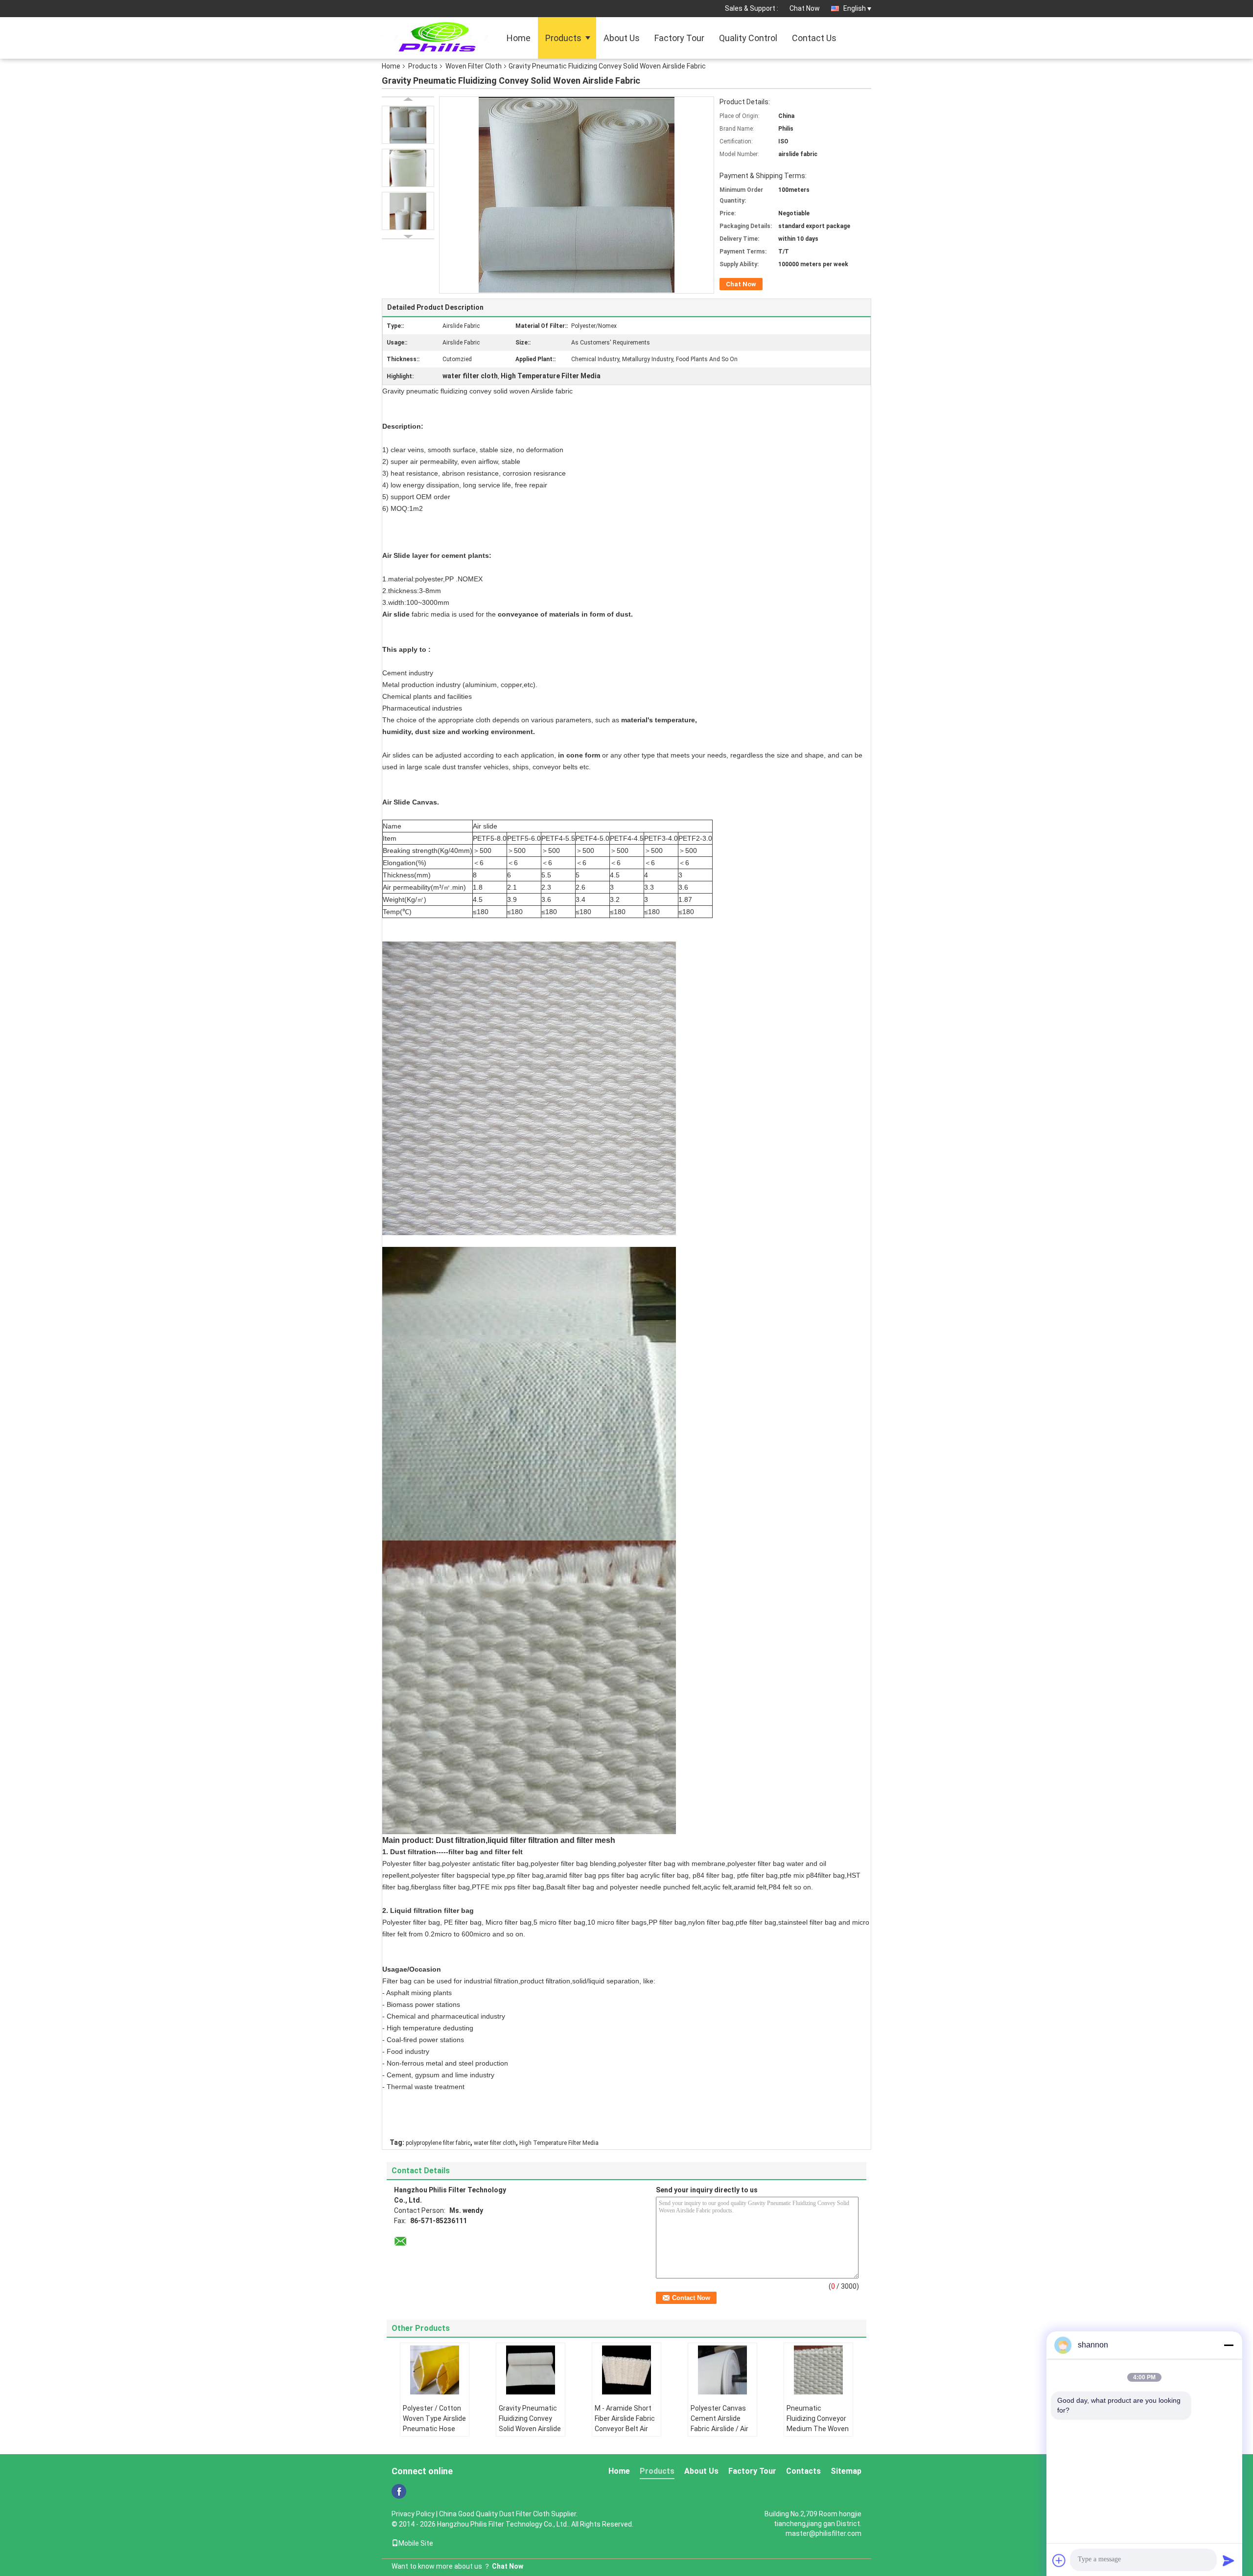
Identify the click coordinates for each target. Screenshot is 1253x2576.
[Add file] (1059, 2560)
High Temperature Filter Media (559, 2143)
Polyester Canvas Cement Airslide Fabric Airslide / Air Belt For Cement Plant (719, 2429)
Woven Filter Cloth (474, 66)
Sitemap (846, 2471)
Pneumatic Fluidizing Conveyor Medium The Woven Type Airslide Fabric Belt (818, 2429)
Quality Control (748, 38)
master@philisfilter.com (824, 2533)
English (855, 8)
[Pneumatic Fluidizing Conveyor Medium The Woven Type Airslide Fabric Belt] (818, 2370)
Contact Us (814, 38)
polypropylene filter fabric (438, 2143)
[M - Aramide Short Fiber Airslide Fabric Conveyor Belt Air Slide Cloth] (626, 2370)
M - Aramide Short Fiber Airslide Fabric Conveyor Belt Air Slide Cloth (625, 2424)
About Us (622, 38)
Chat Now (805, 8)
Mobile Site (416, 2543)
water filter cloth (495, 2143)
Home (519, 38)
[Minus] (1229, 2345)
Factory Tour (679, 38)
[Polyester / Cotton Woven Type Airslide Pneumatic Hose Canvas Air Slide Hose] (435, 2370)
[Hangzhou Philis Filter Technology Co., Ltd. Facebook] (399, 2491)
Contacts (803, 2471)
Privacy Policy (413, 2514)
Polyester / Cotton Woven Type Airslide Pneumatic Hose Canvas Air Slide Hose (434, 2429)
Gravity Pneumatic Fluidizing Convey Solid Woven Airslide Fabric (530, 2424)
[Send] (1229, 2560)
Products (563, 38)
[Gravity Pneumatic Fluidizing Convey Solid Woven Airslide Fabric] (408, 125)
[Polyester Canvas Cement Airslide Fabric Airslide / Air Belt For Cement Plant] (722, 2370)
